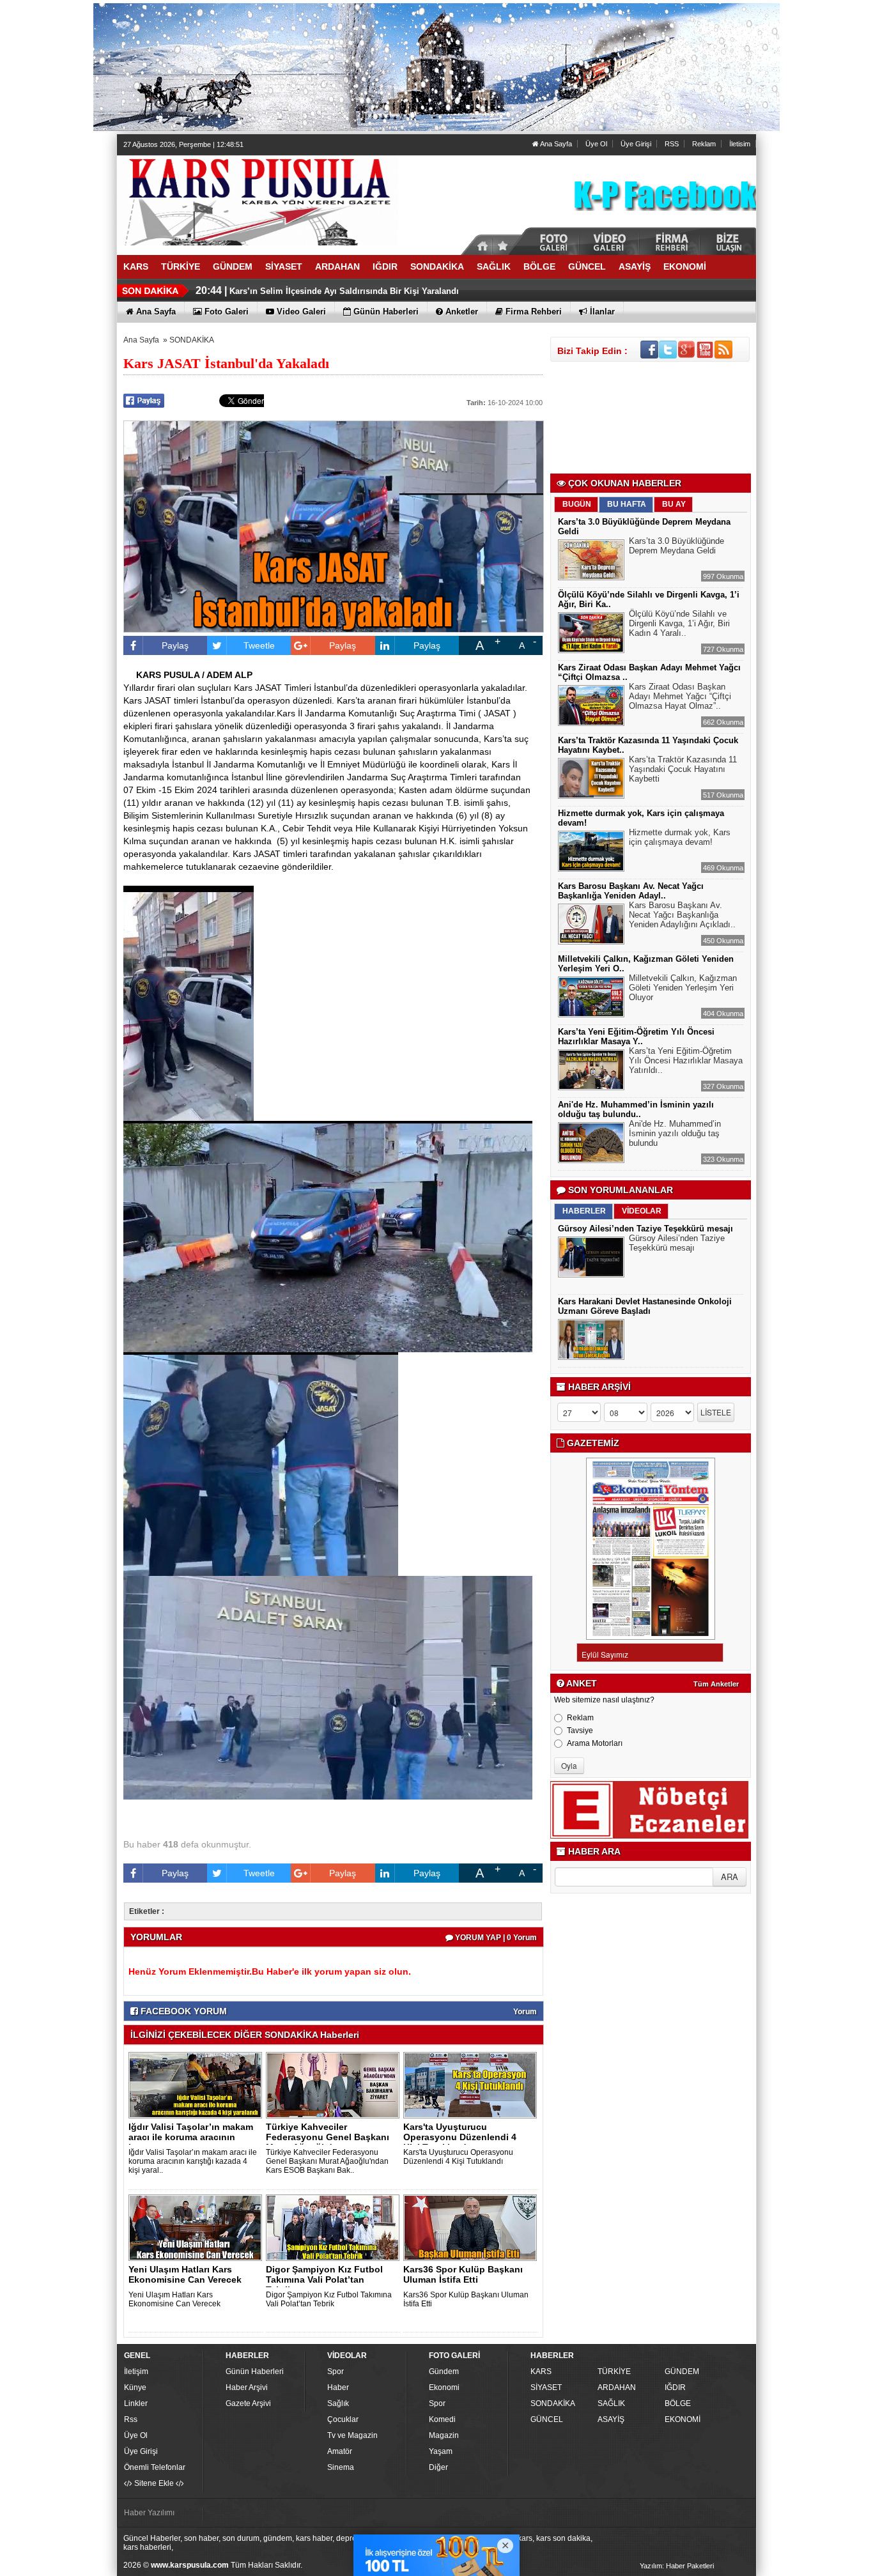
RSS (672, 144)
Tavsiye (580, 1731)
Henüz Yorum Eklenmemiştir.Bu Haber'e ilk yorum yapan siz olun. (270, 1971)
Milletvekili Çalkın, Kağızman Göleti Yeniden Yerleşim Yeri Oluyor (683, 988)
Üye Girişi (636, 144)
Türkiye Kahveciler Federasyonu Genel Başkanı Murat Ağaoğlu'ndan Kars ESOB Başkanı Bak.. (327, 2161)
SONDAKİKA (192, 340)
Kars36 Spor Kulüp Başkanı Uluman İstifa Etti (463, 2274)
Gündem (444, 2372)
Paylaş (175, 645)
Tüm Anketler (716, 1684)
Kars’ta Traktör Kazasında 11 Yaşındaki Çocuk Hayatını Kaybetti (683, 769)
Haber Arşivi (247, 2387)
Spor (336, 2372)
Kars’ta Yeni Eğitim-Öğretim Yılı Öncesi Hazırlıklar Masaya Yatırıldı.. (686, 1060)
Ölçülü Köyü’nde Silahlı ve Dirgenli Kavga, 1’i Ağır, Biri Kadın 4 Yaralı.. (679, 623)
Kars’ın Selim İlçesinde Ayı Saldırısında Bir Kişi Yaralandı (344, 291)
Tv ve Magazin (352, 2435)
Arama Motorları (595, 1743)
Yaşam (441, 2451)
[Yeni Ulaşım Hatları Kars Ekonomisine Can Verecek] (197, 2227)
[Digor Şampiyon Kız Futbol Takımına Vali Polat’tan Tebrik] (335, 2227)
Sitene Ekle (154, 2483)
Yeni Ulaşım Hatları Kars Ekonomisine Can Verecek (185, 2274)
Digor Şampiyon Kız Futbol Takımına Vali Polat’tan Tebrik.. (324, 2279)
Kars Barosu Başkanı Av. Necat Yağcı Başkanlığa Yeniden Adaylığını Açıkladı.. (682, 915)
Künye (135, 2387)
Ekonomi (444, 2387)
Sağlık (338, 2403)
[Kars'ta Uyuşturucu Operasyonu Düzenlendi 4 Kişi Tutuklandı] (472, 2085)
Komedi (442, 2419)
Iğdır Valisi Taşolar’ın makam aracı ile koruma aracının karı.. (191, 2137)
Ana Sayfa (555, 144)
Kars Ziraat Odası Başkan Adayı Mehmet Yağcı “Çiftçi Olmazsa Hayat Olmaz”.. (680, 696)
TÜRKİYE (614, 2372)
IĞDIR (675, 2387)
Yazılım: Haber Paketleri (677, 2566)
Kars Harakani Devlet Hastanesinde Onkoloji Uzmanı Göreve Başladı (645, 1306)
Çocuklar (343, 2419)
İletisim (740, 144)
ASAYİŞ (611, 2419)
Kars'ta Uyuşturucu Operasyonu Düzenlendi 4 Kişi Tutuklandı (458, 2157)
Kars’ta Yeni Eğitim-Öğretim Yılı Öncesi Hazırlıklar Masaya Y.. (636, 1037)
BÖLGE (678, 2403)
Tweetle (259, 645)
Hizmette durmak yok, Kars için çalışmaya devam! (680, 837)
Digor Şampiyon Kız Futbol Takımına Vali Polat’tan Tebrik (329, 2299)
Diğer (438, 2467)
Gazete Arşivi (248, 2403)
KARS (541, 2372)
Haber (338, 2387)
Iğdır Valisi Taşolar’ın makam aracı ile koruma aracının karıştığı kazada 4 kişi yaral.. (193, 2161)
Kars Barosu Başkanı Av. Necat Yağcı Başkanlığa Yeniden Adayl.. (631, 891)
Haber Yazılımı (149, 2513)
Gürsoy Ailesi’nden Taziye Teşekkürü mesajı (645, 1229)
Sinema (341, 2467)
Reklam (704, 144)
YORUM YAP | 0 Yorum (495, 1938)
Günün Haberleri (255, 2372)
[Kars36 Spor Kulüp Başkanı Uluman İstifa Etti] (472, 2227)
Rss (131, 2419)
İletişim (136, 2372)
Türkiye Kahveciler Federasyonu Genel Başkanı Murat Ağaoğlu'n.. (328, 2137)
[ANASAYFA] (258, 200)
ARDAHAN (617, 2387)
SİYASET (546, 2387)
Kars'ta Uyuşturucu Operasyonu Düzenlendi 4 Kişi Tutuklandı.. (460, 2137)
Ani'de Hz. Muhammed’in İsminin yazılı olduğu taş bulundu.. (636, 1109)
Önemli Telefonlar (155, 2467)
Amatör (340, 2451)
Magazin (444, 2435)
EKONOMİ (683, 2419)
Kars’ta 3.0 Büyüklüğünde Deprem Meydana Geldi (676, 546)
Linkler (136, 2403)
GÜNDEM (682, 2372)
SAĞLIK (611, 2403)
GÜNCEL (547, 2419)
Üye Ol (596, 144)
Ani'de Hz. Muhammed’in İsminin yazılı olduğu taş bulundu (675, 1133)
